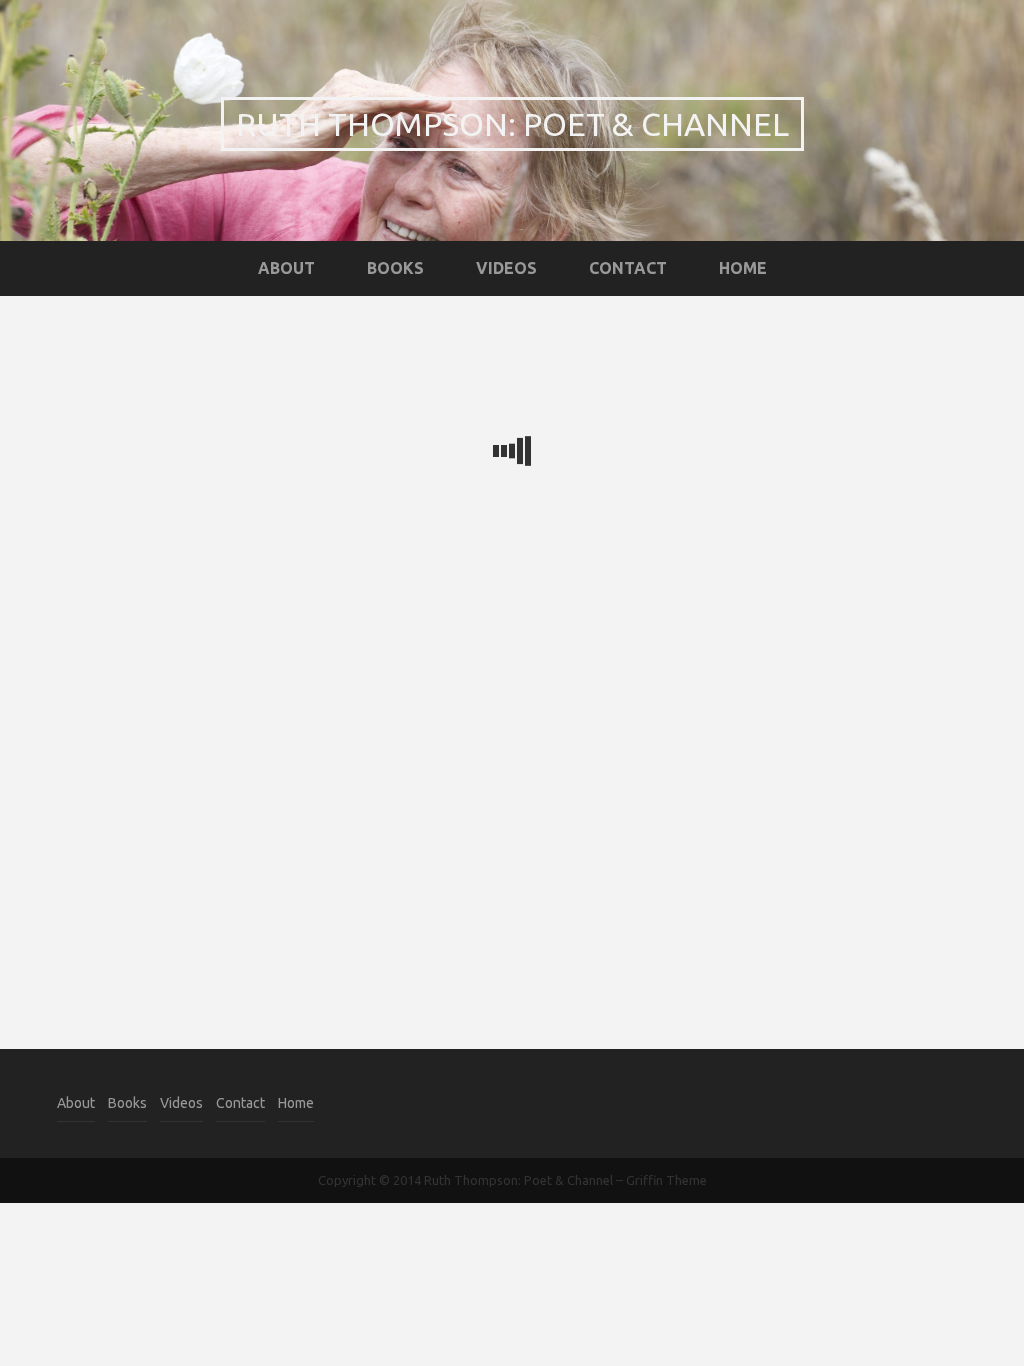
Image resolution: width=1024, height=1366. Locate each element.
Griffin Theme (666, 1180)
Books (395, 268)
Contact (628, 268)
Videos (506, 268)
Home (743, 268)
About (286, 268)
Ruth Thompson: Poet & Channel (512, 124)
